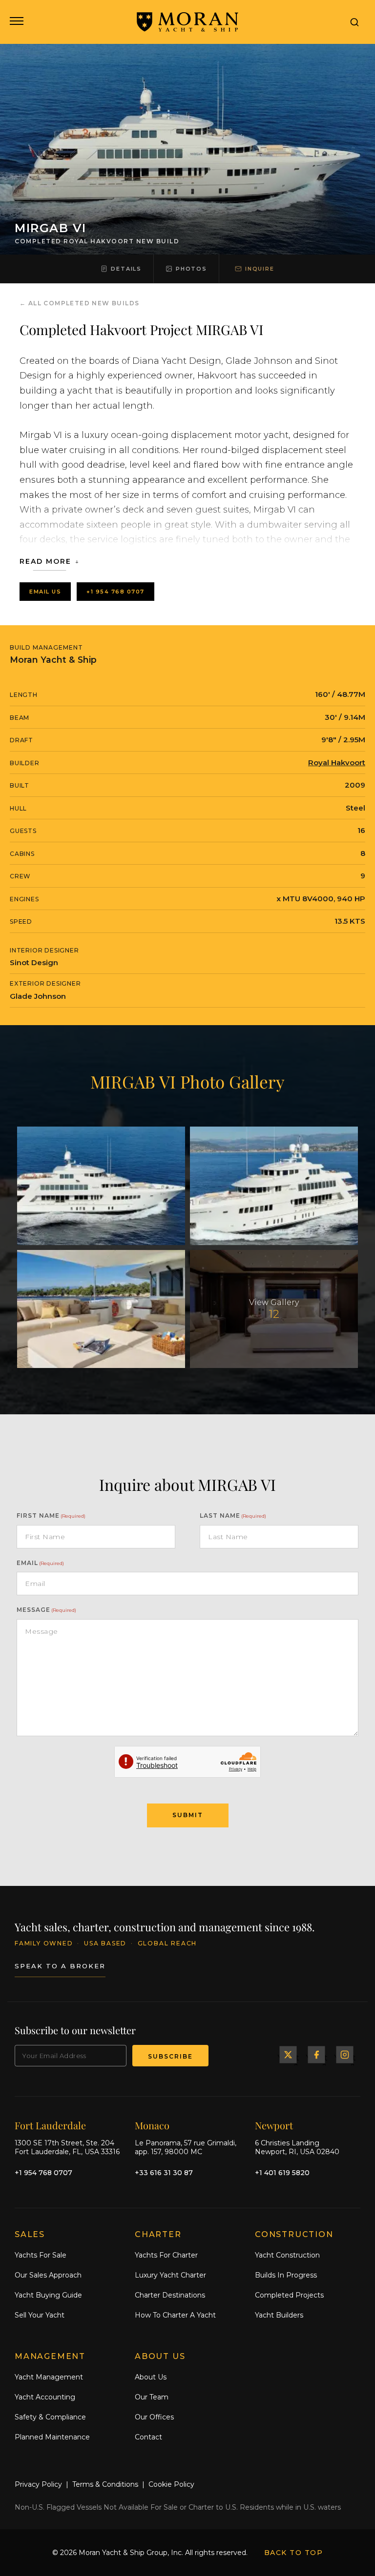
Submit (188, 1815)
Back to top (294, 2553)
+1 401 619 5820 (282, 2173)
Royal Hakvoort (337, 763)
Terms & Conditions (105, 2484)
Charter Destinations (170, 2295)
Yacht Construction (287, 2255)
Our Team (152, 2397)
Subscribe (170, 2056)
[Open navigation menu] (16, 22)
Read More (45, 561)
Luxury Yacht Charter (170, 2275)
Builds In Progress (286, 2275)
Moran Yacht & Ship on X (288, 2054)
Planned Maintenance (52, 2437)
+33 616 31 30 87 (164, 2173)
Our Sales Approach (48, 2275)
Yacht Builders (279, 2315)
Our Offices (154, 2417)
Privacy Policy (38, 2484)
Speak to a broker (60, 1966)
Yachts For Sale (41, 2255)
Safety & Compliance (50, 2417)
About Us (151, 2377)
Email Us (45, 592)
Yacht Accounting (45, 2397)
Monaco (152, 2125)
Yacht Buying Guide (48, 2295)
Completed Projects (289, 2295)
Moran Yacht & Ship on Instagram (345, 2054)
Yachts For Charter (166, 2255)
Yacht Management (49, 2377)
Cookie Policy (171, 2484)
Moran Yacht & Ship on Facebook (316, 2054)
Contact (148, 2437)
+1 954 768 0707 (115, 592)
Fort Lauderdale (50, 2125)
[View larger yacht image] (101, 1186)
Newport (274, 2125)
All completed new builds (84, 303)
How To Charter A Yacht (175, 2315)
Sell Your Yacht (40, 2315)
